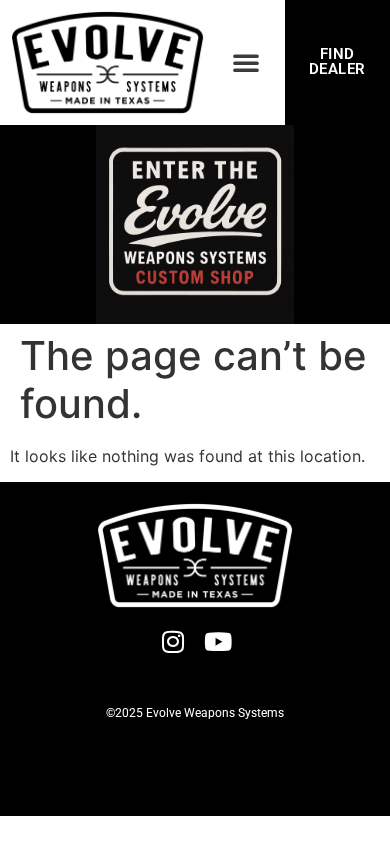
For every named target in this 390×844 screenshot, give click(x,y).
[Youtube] (217, 641)
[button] (246, 62)
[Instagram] (172, 641)
